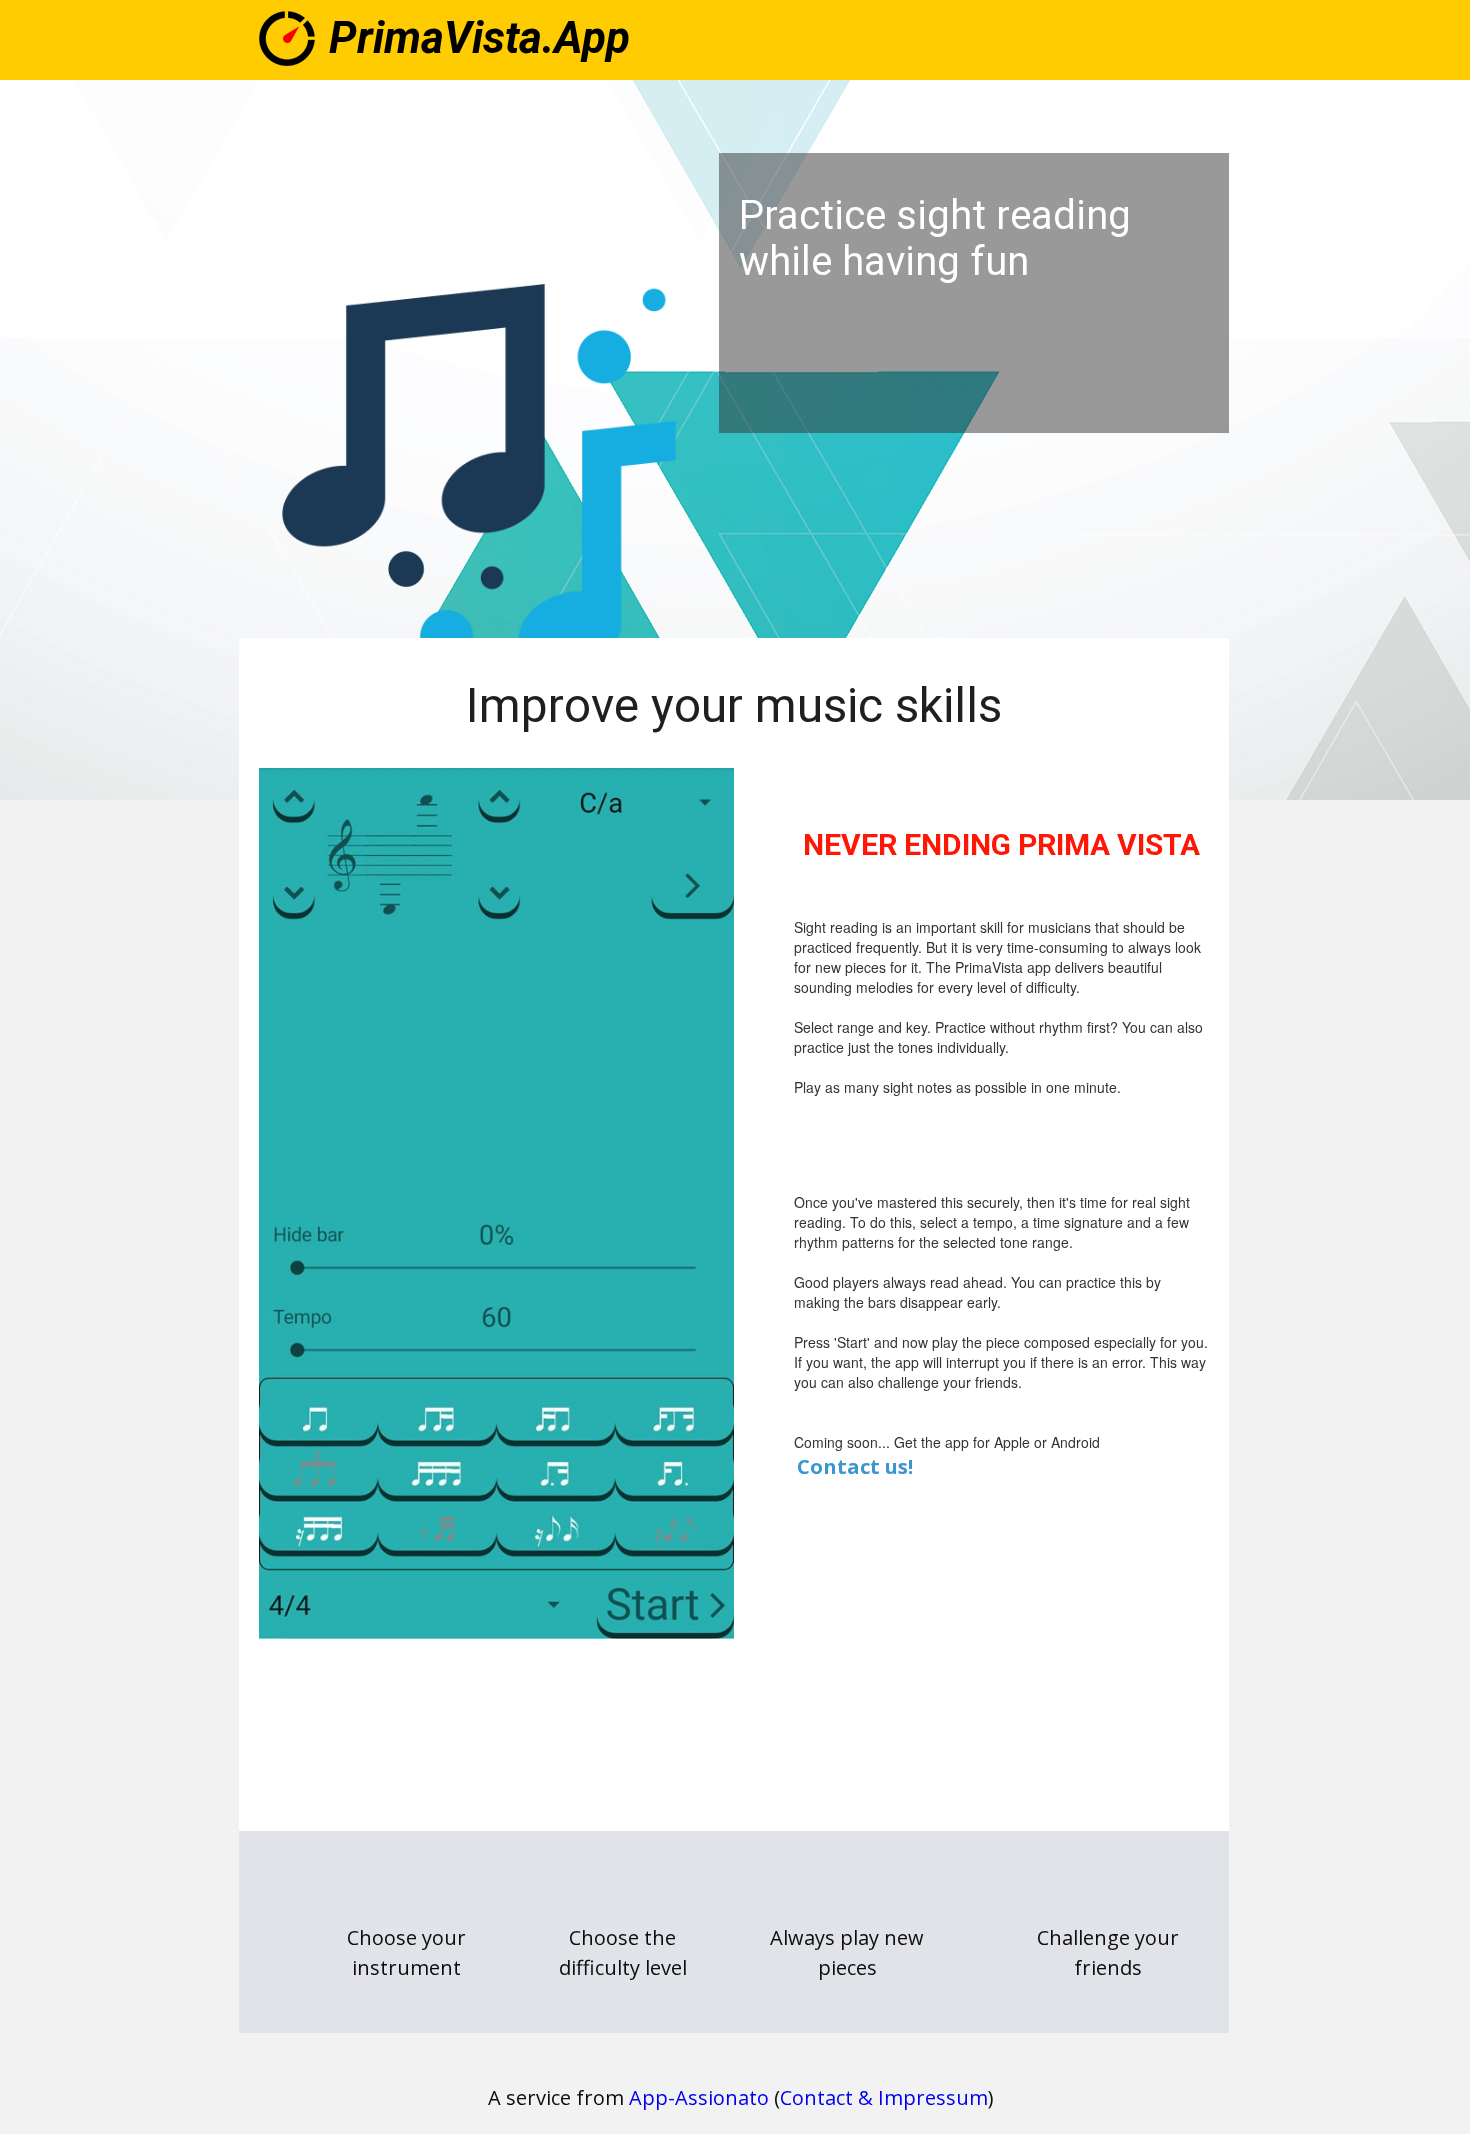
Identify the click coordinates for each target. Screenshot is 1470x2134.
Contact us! (855, 1466)
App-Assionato (699, 2097)
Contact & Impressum (884, 2097)
